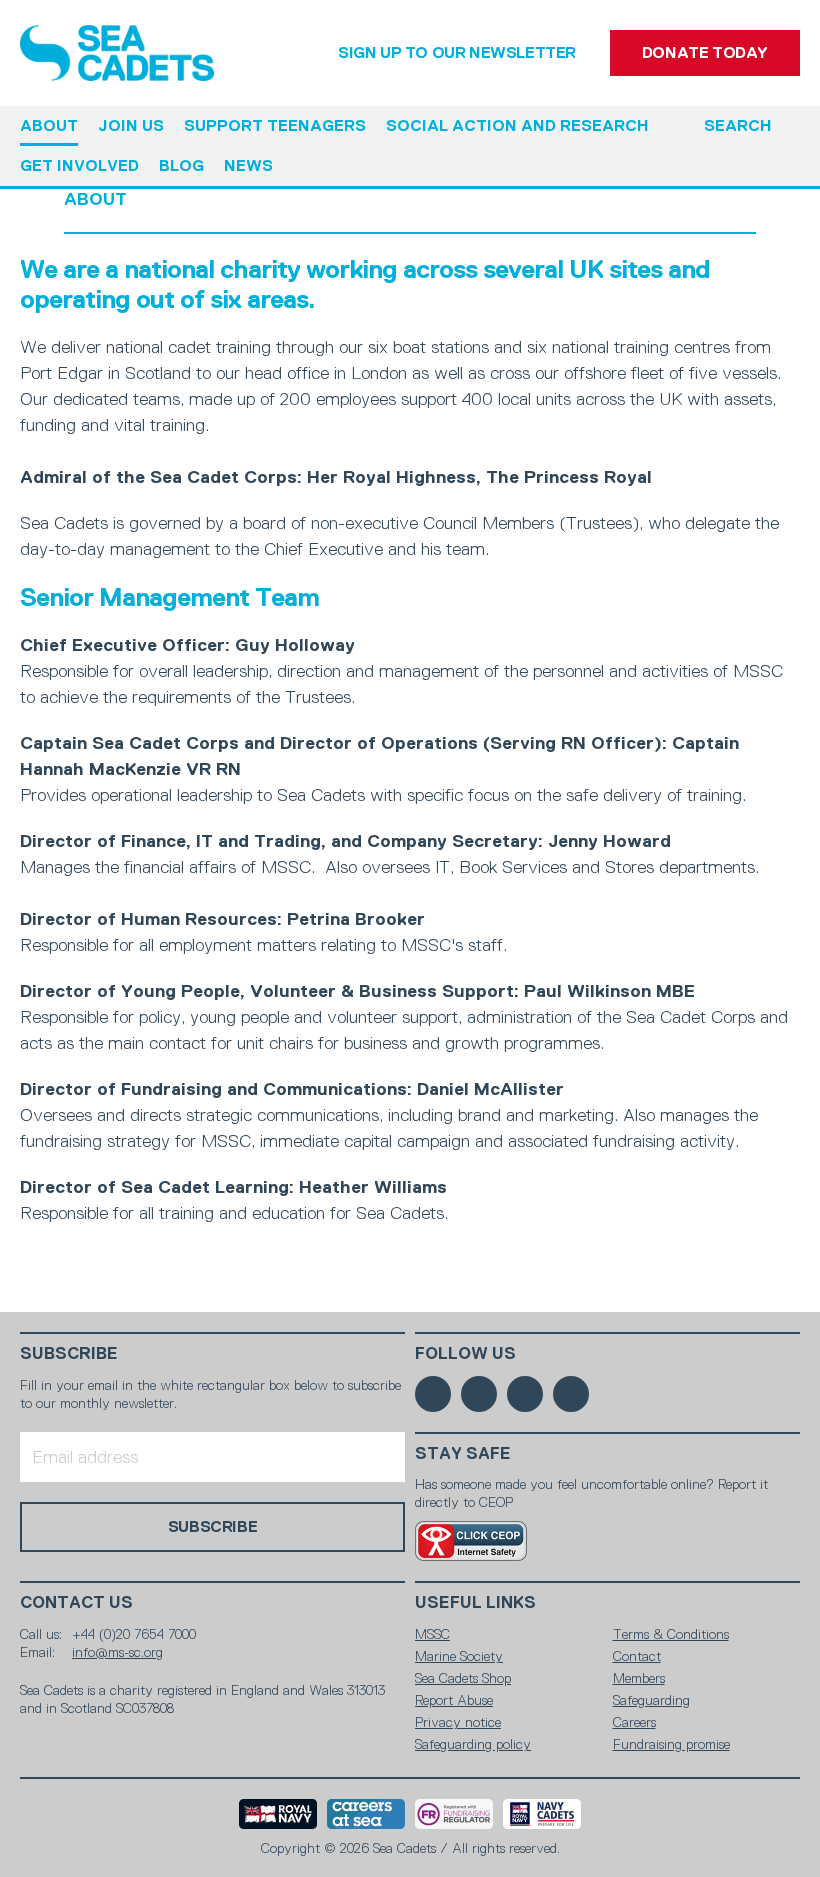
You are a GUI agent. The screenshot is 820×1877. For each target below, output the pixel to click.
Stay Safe (463, 1453)
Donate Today (705, 52)
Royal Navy (278, 1814)
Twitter (479, 1394)
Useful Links (475, 1602)
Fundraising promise (671, 1744)
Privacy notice (458, 1722)
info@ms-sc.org (117, 1652)
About (95, 199)
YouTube (571, 1394)
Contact (637, 1656)
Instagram (525, 1394)
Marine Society (459, 1656)
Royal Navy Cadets (542, 1814)
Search (738, 125)
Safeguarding (651, 1700)
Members (639, 1678)
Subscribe (69, 1353)
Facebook (433, 1394)
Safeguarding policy (473, 1744)
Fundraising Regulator (454, 1814)
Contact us (76, 1602)
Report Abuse (454, 1700)
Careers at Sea (366, 1814)
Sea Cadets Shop (463, 1678)
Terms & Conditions (671, 1634)
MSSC (432, 1634)
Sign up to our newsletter (457, 52)
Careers (634, 1722)
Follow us (465, 1353)
